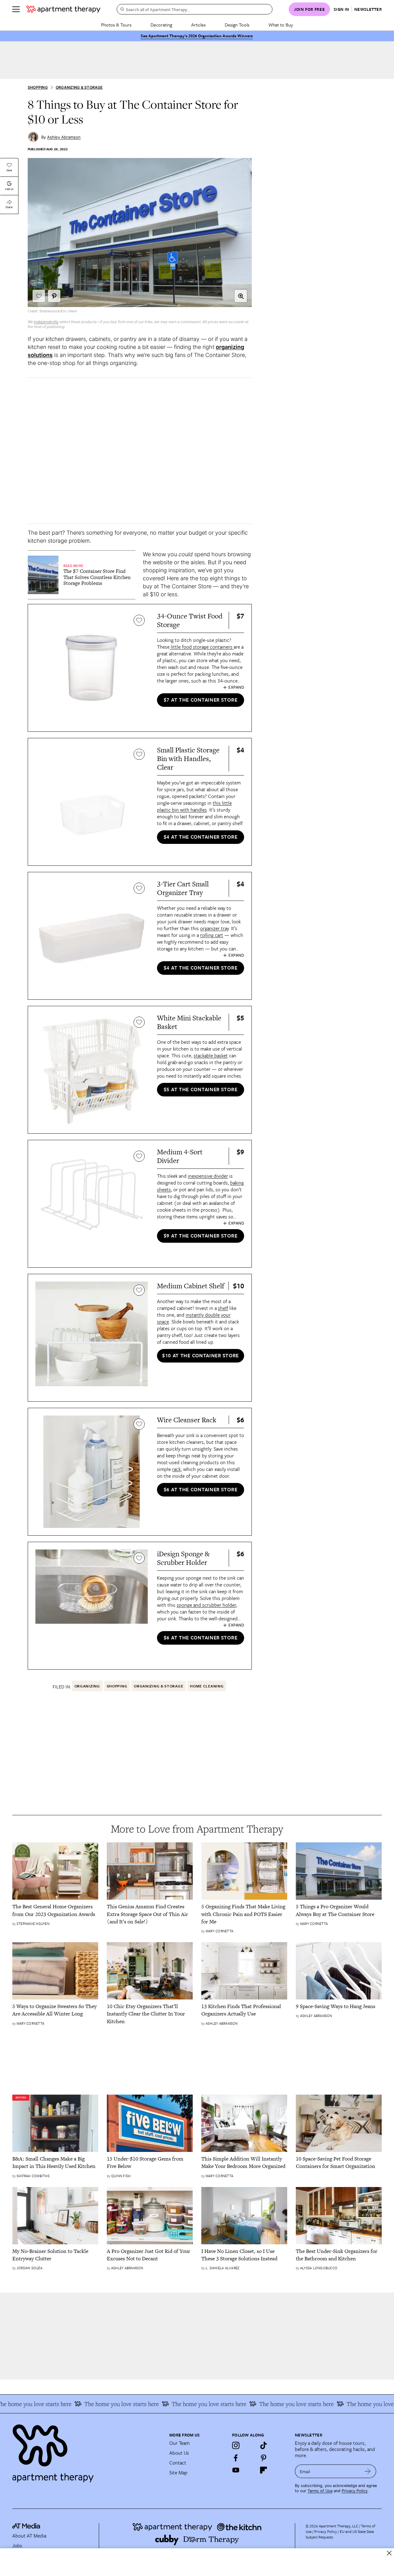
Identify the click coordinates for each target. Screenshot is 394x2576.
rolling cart (212, 935)
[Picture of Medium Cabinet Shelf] (92, 1338)
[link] (97, 577)
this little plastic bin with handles (194, 806)
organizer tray (214, 928)
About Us (179, 2453)
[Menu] (16, 9)
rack (176, 1469)
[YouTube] (236, 2470)
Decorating (161, 25)
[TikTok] (263, 2445)
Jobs (17, 2546)
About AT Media (29, 2536)
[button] (241, 296)
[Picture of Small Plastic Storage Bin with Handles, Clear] (92, 802)
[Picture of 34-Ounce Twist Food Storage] (92, 668)
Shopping (38, 87)
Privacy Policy (355, 2491)
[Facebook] (236, 2458)
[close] (389, 2553)
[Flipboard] (263, 2470)
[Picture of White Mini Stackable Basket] (92, 1070)
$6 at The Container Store (201, 1489)
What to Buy (281, 25)
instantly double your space (194, 1318)
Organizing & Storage (79, 87)
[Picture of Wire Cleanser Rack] (92, 1472)
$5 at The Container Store (201, 1089)
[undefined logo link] (63, 9)
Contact (178, 2463)
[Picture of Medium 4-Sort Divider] (92, 1204)
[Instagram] (236, 2445)
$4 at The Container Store (201, 837)
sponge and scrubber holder (206, 1605)
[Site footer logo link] (87, 2451)
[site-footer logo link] (26, 2527)
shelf (223, 1308)
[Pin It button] (54, 296)
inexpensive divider (208, 1176)
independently (46, 322)
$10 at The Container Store (201, 1355)
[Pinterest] (263, 2458)
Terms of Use (320, 2491)
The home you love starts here (98, 2404)
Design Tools (237, 25)
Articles (198, 25)
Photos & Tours (116, 25)
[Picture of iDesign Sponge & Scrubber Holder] (92, 1606)
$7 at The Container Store (201, 700)
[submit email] (368, 2471)
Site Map (178, 2473)
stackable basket (211, 1055)
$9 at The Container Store (201, 1236)
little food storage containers (202, 647)
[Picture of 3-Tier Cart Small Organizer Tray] (92, 936)
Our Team (179, 2443)
